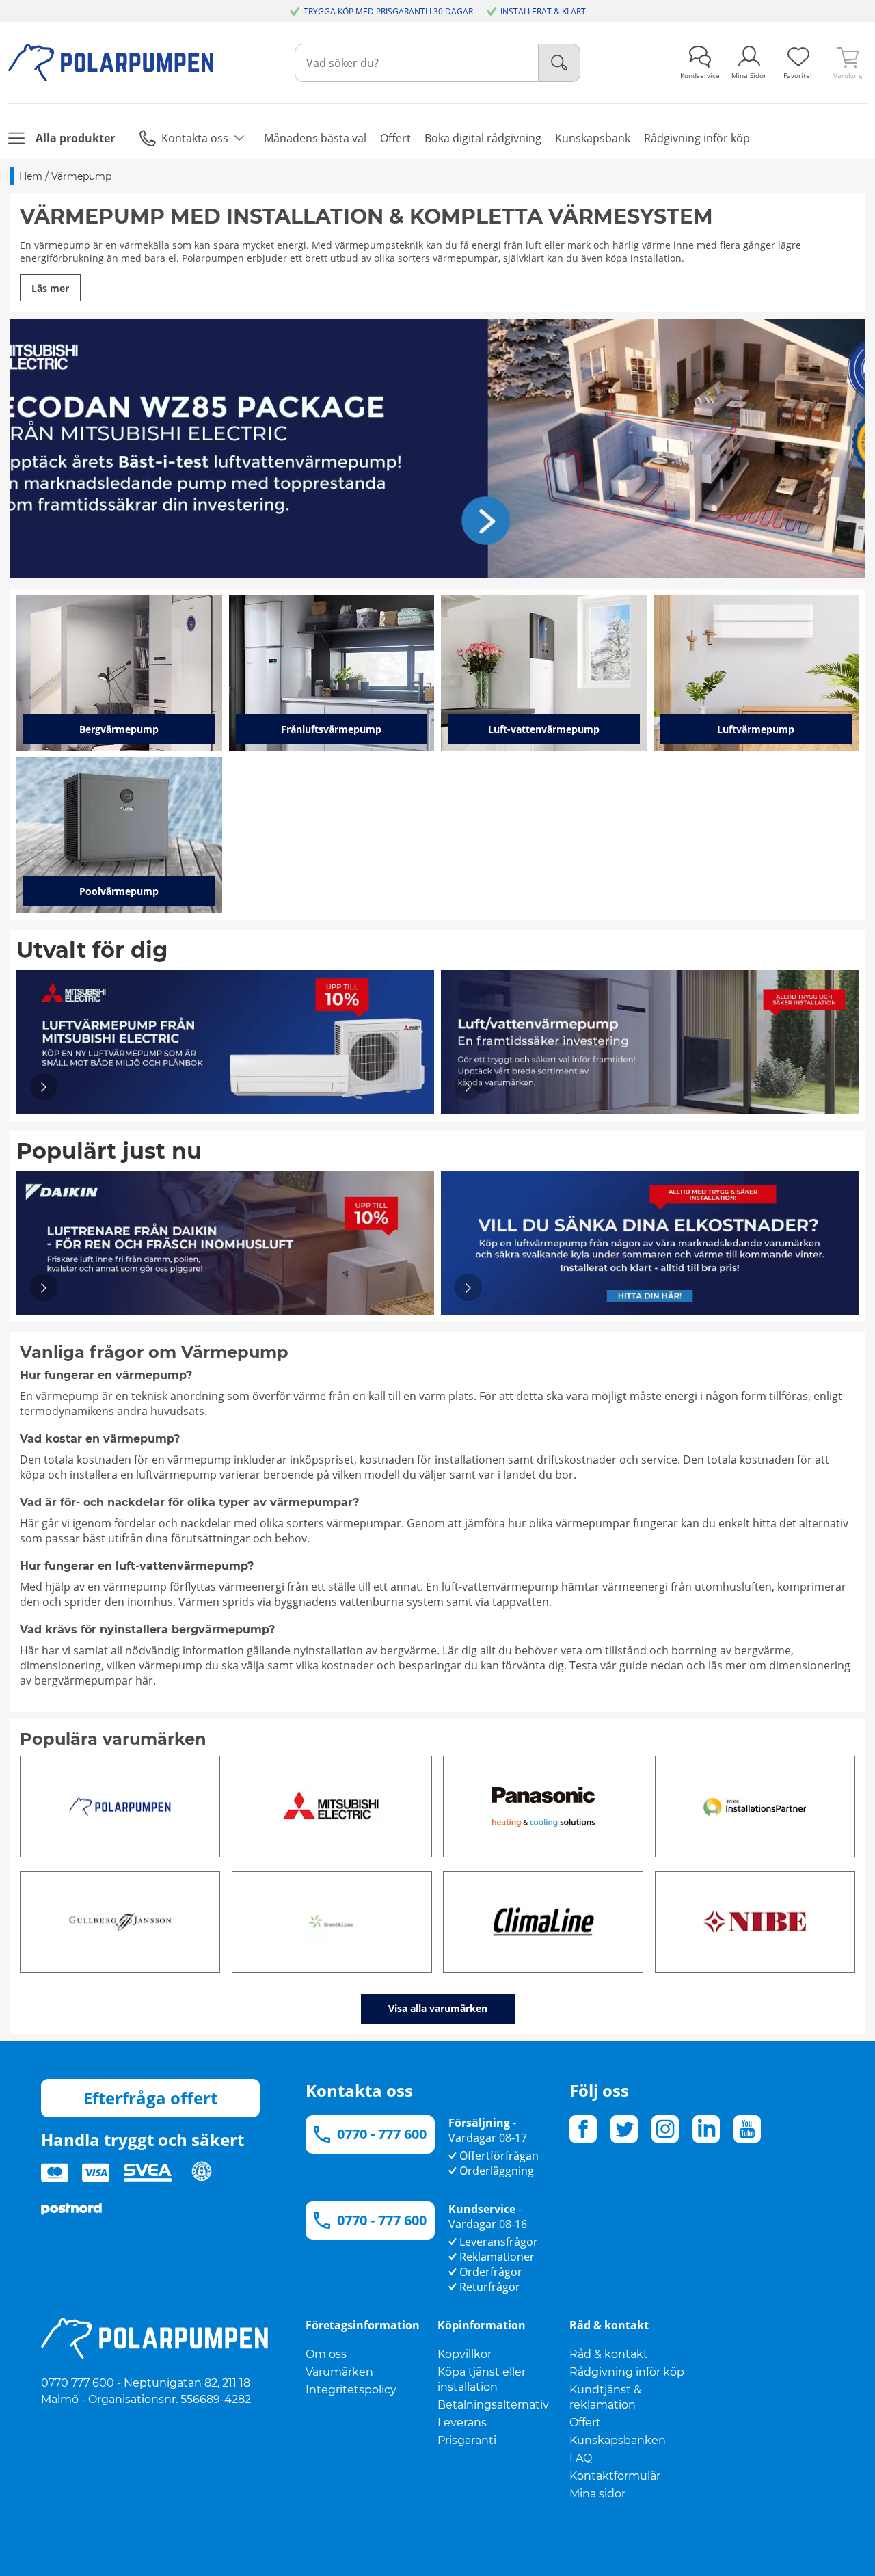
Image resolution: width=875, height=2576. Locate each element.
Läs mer (50, 288)
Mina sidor (597, 2494)
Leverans (462, 2423)
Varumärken (339, 2372)
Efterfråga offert (150, 2098)
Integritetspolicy (351, 2390)
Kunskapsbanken (618, 2440)
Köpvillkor (465, 2354)
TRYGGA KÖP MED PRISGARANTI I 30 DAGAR (388, 11)
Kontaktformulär (615, 2476)
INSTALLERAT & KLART (543, 11)
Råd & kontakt (609, 2354)
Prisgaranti (467, 2440)
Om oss (326, 2354)
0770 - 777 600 (382, 2134)
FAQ (581, 2458)
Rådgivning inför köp (627, 2372)
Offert (585, 2423)
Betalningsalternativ (493, 2405)
